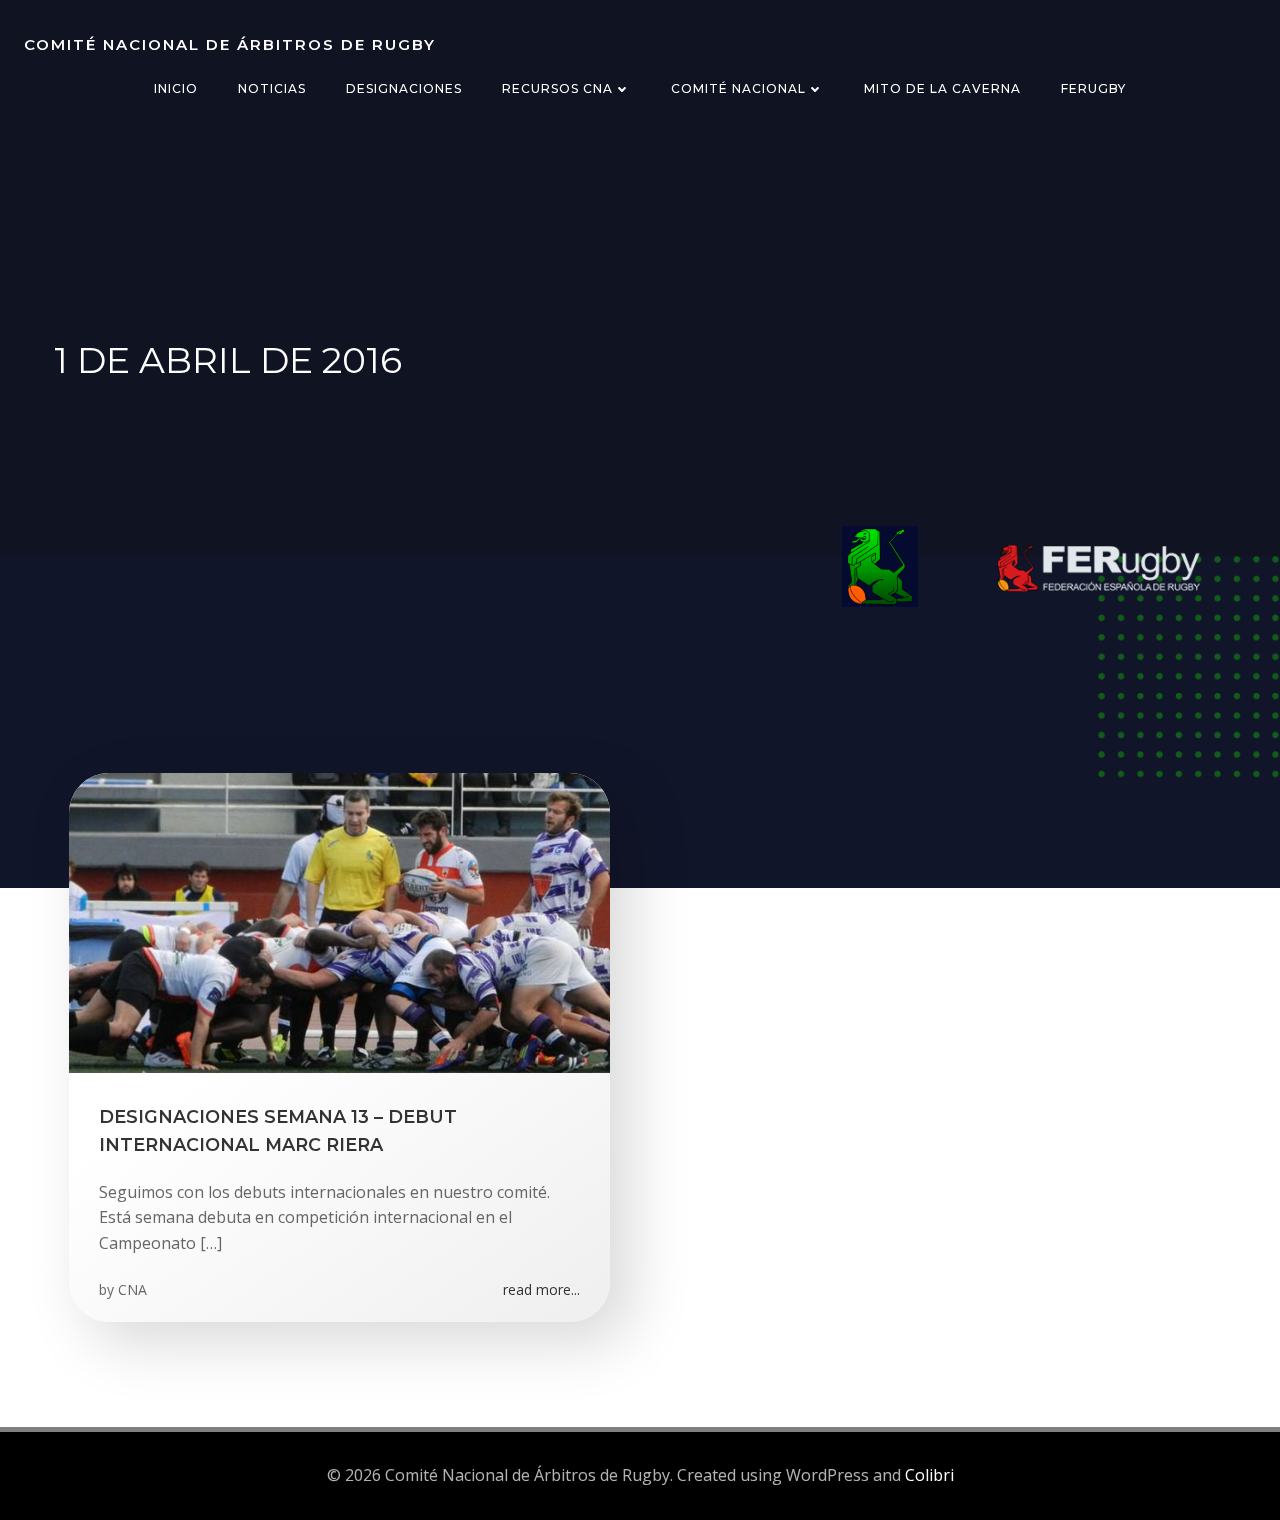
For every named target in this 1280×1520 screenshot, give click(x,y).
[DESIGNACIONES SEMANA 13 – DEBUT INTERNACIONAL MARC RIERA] (339, 921)
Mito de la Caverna (942, 88)
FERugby (1093, 88)
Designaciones (404, 88)
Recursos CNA (557, 88)
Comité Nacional (738, 88)
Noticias (272, 88)
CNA (132, 1289)
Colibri (929, 1475)
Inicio (176, 88)
